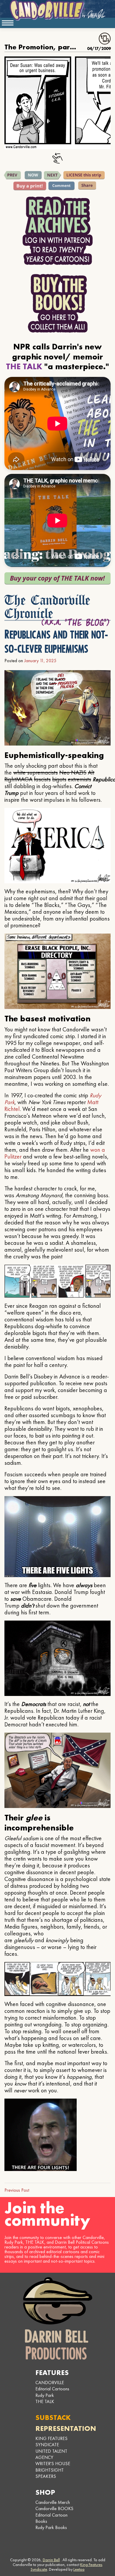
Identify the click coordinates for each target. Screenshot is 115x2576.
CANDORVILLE (50, 2383)
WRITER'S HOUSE (53, 2464)
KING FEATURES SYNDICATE (51, 2441)
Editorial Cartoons (52, 2389)
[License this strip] (84, 175)
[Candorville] (57, 10)
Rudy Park (45, 2395)
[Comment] (61, 186)
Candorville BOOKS (54, 2508)
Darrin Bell (51, 2560)
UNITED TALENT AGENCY (51, 2454)
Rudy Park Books (51, 2527)
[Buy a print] (30, 186)
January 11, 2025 (40, 661)
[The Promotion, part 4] (13, 175)
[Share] (87, 186)
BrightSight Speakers (50, 2473)
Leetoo (79, 2569)
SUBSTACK (53, 2417)
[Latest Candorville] (33, 175)
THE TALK (45, 2401)
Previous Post (17, 2190)
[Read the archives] (57, 231)
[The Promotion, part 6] (52, 175)
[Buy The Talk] (57, 578)
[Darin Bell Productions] (57, 2318)
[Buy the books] (58, 303)
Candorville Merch (53, 2502)
